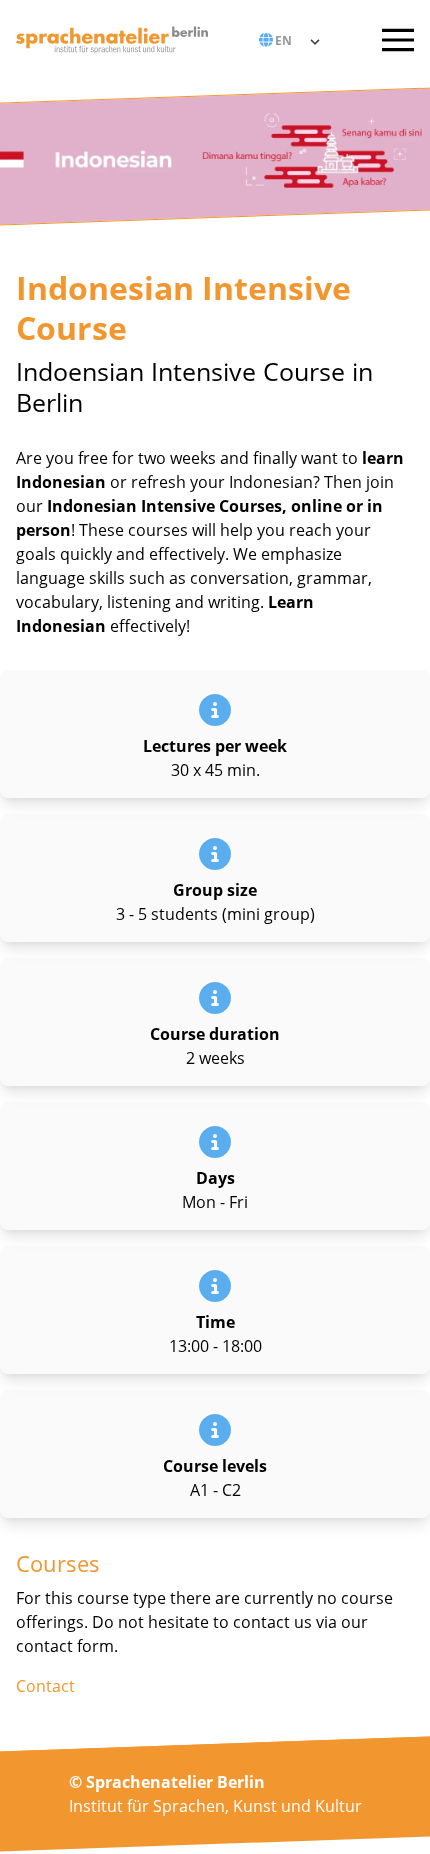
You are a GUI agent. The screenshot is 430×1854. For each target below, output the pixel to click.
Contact (45, 1686)
